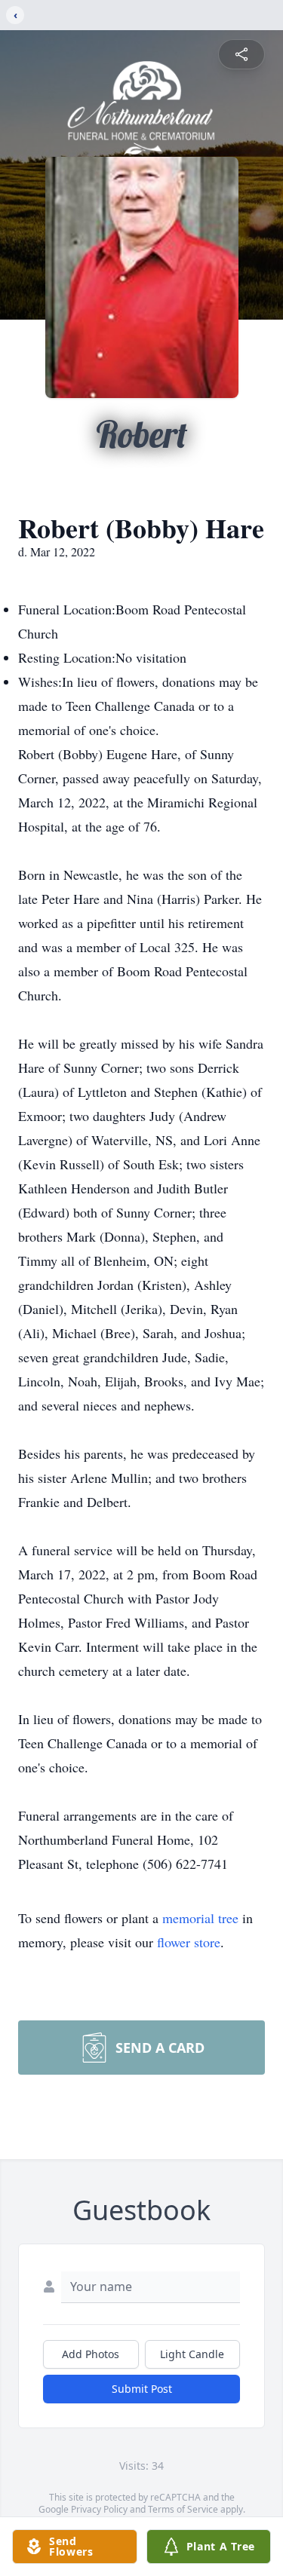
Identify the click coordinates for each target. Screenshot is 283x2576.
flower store (189, 1942)
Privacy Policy (99, 2509)
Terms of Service (183, 2509)
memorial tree (200, 1918)
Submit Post (142, 2389)
